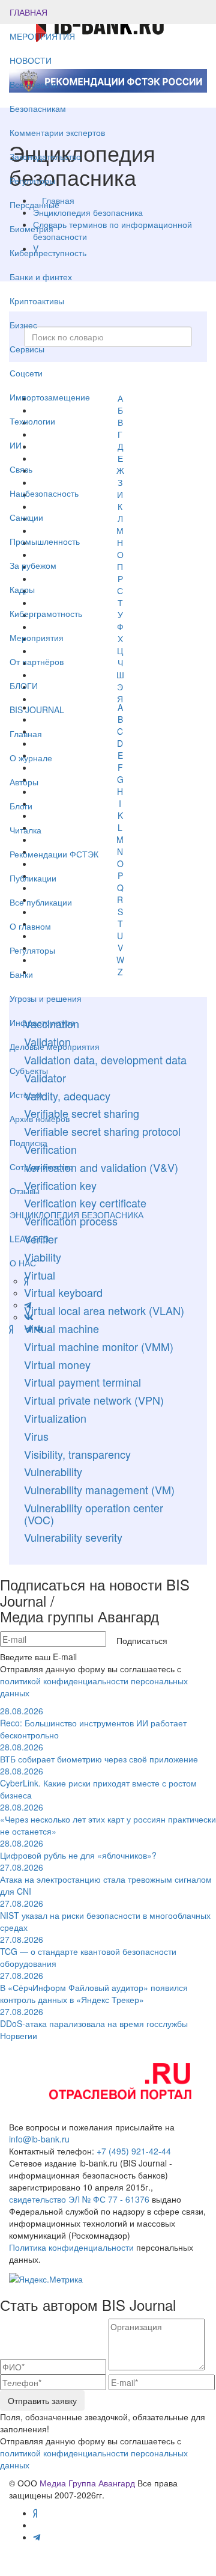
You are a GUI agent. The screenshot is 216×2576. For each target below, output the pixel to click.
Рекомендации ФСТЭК (54, 854)
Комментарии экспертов (57, 132)
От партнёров (37, 661)
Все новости (34, 84)
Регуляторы (32, 180)
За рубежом (33, 565)
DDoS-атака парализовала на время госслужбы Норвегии (94, 2023)
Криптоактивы (37, 301)
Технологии (32, 421)
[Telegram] (28, 1329)
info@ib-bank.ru (39, 2139)
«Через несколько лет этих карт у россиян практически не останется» (108, 1819)
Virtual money (57, 1364)
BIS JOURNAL (37, 710)
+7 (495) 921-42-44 (134, 2151)
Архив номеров (40, 1118)
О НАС (23, 1263)
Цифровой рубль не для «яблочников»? (78, 1849)
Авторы (24, 782)
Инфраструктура (42, 1022)
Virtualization (55, 1418)
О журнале (31, 758)
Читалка (25, 830)
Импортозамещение (50, 397)
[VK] (39, 1329)
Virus (36, 1436)
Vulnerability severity (73, 1537)
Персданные (34, 204)
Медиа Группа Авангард (87, 2483)
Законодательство (45, 156)
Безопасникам (38, 108)
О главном (30, 926)
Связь (21, 469)
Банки (21, 974)
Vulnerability (53, 1471)
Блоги (21, 806)
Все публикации (41, 902)
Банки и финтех (41, 277)
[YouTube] (19, 1329)
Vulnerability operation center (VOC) (94, 1513)
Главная (26, 734)
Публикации (34, 878)
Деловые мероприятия (55, 1046)
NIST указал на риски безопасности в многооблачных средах (105, 1915)
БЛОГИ (24, 685)
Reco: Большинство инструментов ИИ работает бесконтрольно (93, 1723)
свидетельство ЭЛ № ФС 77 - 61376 (79, 2199)
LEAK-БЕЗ (29, 1239)
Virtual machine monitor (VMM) (99, 1346)
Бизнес (23, 325)
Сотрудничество (41, 1167)
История (26, 1094)
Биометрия (31, 228)
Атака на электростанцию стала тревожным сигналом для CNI (106, 1879)
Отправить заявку (42, 2400)
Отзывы (25, 1191)
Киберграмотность (46, 613)
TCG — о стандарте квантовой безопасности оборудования (88, 1951)
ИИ (16, 445)
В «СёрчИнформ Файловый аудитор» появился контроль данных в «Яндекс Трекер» (94, 1987)
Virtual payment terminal (82, 1382)
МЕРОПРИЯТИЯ (42, 36)
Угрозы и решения (46, 998)
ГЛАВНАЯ (28, 12)
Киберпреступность (48, 253)
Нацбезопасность (44, 493)
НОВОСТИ (32, 60)
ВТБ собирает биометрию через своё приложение (99, 1753)
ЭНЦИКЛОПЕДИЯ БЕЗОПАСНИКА (76, 1215)
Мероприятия (37, 637)
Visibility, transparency (77, 1454)
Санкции (26, 517)
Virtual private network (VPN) (94, 1400)
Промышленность (45, 541)
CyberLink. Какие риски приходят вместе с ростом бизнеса (98, 1783)
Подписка (28, 1142)
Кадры (22, 589)
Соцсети (26, 373)
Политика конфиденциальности (71, 2247)
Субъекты (29, 1070)
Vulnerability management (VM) (99, 1489)
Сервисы (27, 349)
